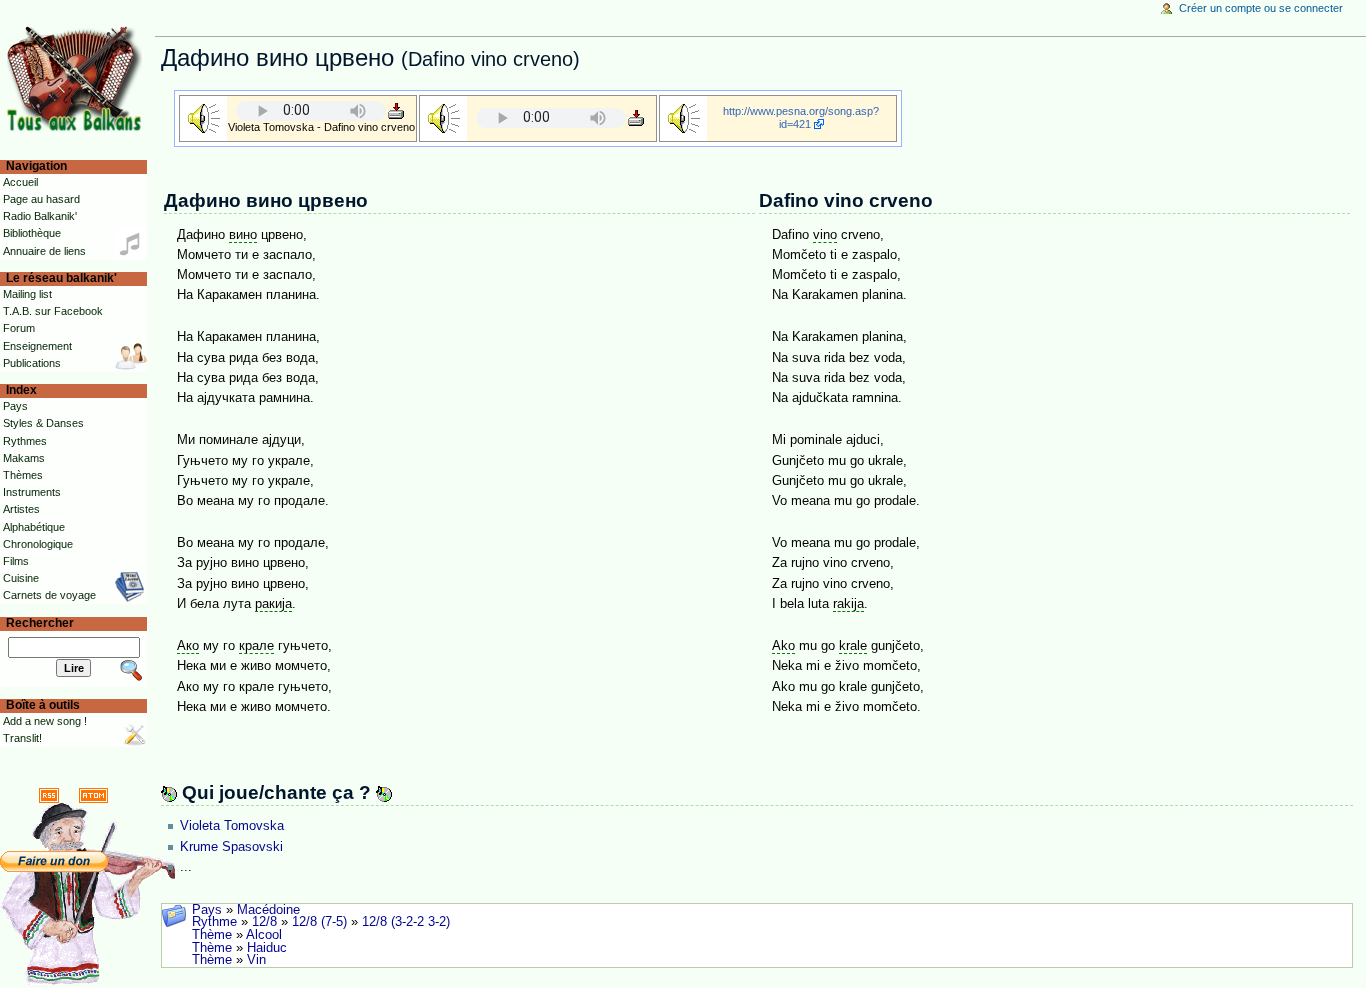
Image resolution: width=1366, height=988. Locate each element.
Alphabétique (34, 527)
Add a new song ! (45, 721)
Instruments (32, 492)
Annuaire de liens (44, 251)
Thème (212, 935)
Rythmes (25, 441)
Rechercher (40, 623)
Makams (24, 458)
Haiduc (267, 948)
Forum (19, 328)
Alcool (264, 935)
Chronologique (38, 544)
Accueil (20, 182)
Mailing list (27, 294)
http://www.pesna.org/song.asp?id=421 (801, 117)
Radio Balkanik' (40, 216)
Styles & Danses (43, 423)
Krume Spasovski (231, 847)
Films (16, 561)
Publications (32, 363)
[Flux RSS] (49, 795)
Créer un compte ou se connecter (1261, 8)
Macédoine (268, 910)
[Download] (396, 110)
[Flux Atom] (93, 795)
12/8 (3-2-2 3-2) (406, 922)
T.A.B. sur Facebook (53, 311)
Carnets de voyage (49, 595)
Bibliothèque (32, 233)
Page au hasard (41, 199)
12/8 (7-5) (319, 922)
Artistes (21, 509)
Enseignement (37, 346)
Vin (256, 960)
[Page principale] (77, 77)
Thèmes (23, 475)
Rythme (214, 922)
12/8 (264, 922)
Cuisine (21, 578)
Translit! (22, 738)
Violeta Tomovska (232, 826)
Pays (207, 910)
